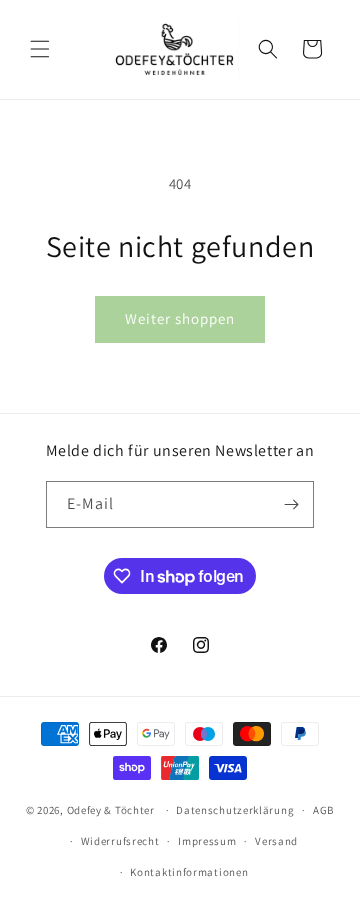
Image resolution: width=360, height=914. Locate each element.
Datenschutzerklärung (235, 810)
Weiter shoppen (180, 318)
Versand (276, 841)
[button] (40, 49)
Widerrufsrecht (120, 841)
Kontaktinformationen (189, 872)
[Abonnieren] (291, 504)
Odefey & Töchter (111, 810)
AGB (323, 810)
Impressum (207, 841)
